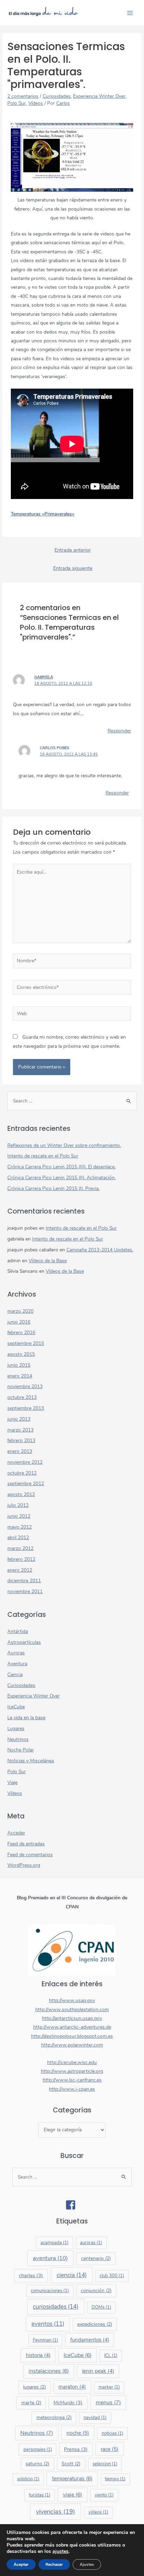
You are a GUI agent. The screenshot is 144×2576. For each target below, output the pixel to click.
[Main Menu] (130, 13)
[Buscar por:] (72, 1101)
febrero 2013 (21, 1440)
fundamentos (90, 2340)
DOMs (101, 2307)
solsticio (28, 2479)
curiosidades (56, 2307)
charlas (31, 2275)
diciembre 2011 (24, 1581)
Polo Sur (17, 103)
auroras (91, 2243)
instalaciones (49, 2371)
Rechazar (54, 2564)
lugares (34, 2387)
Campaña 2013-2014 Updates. (100, 1250)
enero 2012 (20, 1570)
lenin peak (98, 2371)
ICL (111, 2356)
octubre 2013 (22, 1397)
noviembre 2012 (25, 1462)
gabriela (44, 677)
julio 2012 (18, 1505)
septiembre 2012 (26, 1484)
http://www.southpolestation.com (72, 2010)
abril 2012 (18, 1538)
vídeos (98, 2512)
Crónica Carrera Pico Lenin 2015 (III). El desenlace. (62, 1167)
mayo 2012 (20, 1527)
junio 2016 (19, 1322)
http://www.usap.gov (72, 2000)
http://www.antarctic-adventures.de (72, 2027)
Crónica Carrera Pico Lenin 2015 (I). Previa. (53, 1188)
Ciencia (15, 1675)
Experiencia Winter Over (99, 96)
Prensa (76, 2449)
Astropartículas (24, 1642)
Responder (119, 731)
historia (38, 2355)
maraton (72, 2387)
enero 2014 (20, 1376)
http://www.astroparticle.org (72, 2071)
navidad (95, 2418)
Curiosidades (57, 96)
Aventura (17, 1664)
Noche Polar (21, 1750)
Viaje (12, 1782)
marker (109, 2387)
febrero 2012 (21, 1559)
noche (78, 2433)
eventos (48, 2324)
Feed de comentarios (30, 1855)
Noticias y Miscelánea (31, 1761)
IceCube (16, 1707)
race (110, 2449)
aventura (50, 2258)
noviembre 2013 (25, 1386)
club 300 (112, 2276)
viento (104, 2495)
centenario (96, 2258)
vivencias (56, 2512)
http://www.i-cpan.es (72, 2089)
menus (108, 2403)
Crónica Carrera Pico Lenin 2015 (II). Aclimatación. (62, 1178)
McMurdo (68, 2403)
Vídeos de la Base (48, 1261)
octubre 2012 (22, 1473)
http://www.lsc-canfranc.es (72, 2080)
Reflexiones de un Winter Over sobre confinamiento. (64, 1145)
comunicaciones (50, 2291)
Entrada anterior (73, 550)
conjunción (96, 2291)
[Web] (72, 1015)
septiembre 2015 (26, 1343)
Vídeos (36, 103)
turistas (40, 2495)
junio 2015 (19, 1365)
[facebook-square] (72, 2205)
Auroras (16, 1653)
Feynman (45, 2340)
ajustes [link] (60, 2551)
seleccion (105, 2464)
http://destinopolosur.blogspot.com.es (72, 2036)
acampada (55, 2243)
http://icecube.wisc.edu (72, 2062)
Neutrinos (18, 1739)
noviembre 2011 (25, 1591)
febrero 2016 (21, 1333)
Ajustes (87, 2564)
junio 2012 (19, 1516)
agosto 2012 (21, 1494)
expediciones (95, 2324)
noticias (113, 2433)
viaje (73, 2495)
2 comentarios (23, 96)
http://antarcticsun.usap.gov (72, 2018)
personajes (38, 2449)
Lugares (16, 1728)
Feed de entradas (26, 1844)
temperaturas (72, 2479)
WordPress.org (24, 1865)
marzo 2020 (20, 1311)
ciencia (72, 2275)
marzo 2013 (20, 1430)
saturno (37, 2464)
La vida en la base (26, 1718)
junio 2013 (19, 1419)
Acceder (16, 1833)
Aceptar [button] (21, 2564)
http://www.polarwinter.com (72, 2045)
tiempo (115, 2479)
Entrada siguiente (73, 568)
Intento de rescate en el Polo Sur (43, 1156)
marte (31, 2403)
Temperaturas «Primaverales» (43, 514)
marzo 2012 (20, 1548)
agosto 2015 (21, 1354)
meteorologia (54, 2417)
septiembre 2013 (26, 1408)
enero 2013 (20, 1451)
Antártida (18, 1631)
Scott (71, 2464)
